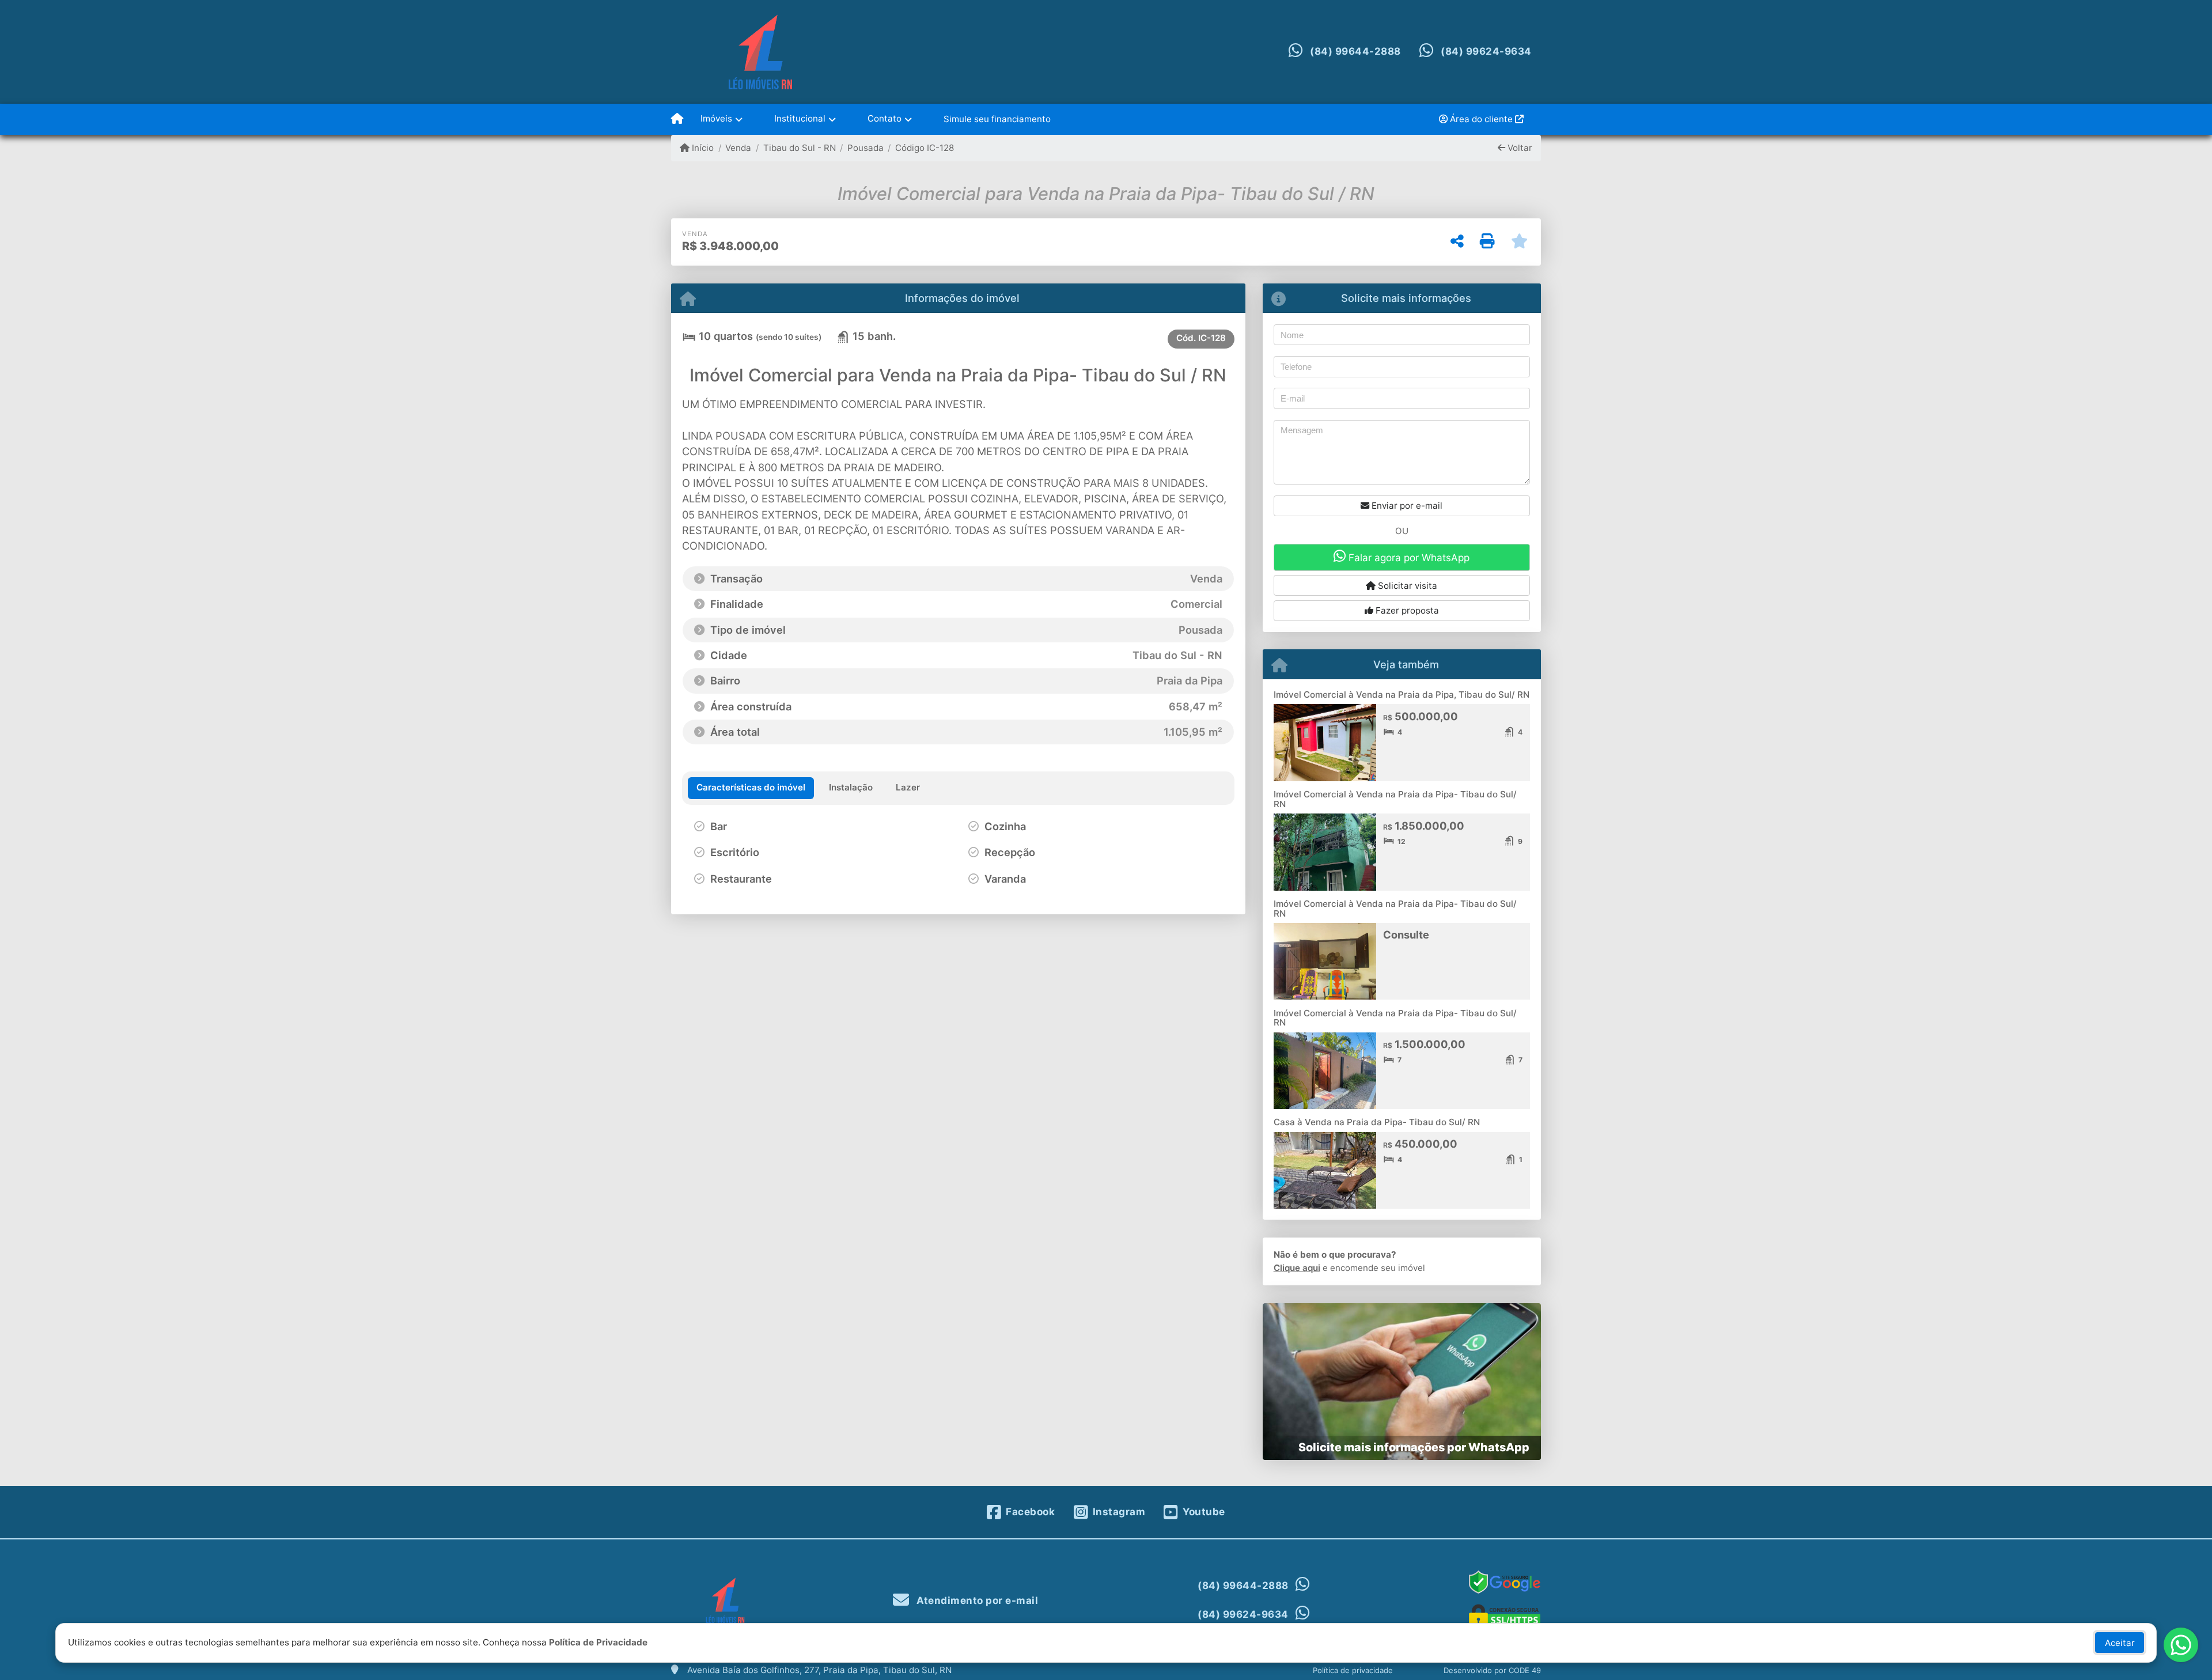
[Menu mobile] (677, 119)
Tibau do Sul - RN (799, 148)
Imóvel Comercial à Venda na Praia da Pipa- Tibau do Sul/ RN (1395, 799)
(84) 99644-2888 (1355, 51)
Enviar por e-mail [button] (1406, 506)
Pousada (866, 148)
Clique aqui (1297, 1268)
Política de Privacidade (598, 1642)
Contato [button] (885, 118)
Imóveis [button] (716, 118)
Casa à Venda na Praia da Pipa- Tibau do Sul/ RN (1377, 1122)
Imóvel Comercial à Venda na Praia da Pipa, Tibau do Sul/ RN (1402, 695)
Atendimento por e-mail (976, 1600)
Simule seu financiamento (997, 119)
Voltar (1519, 148)
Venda (738, 148)
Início (702, 148)
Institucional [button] (800, 118)
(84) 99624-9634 (1486, 51)
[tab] (751, 788)
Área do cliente (1481, 119)
